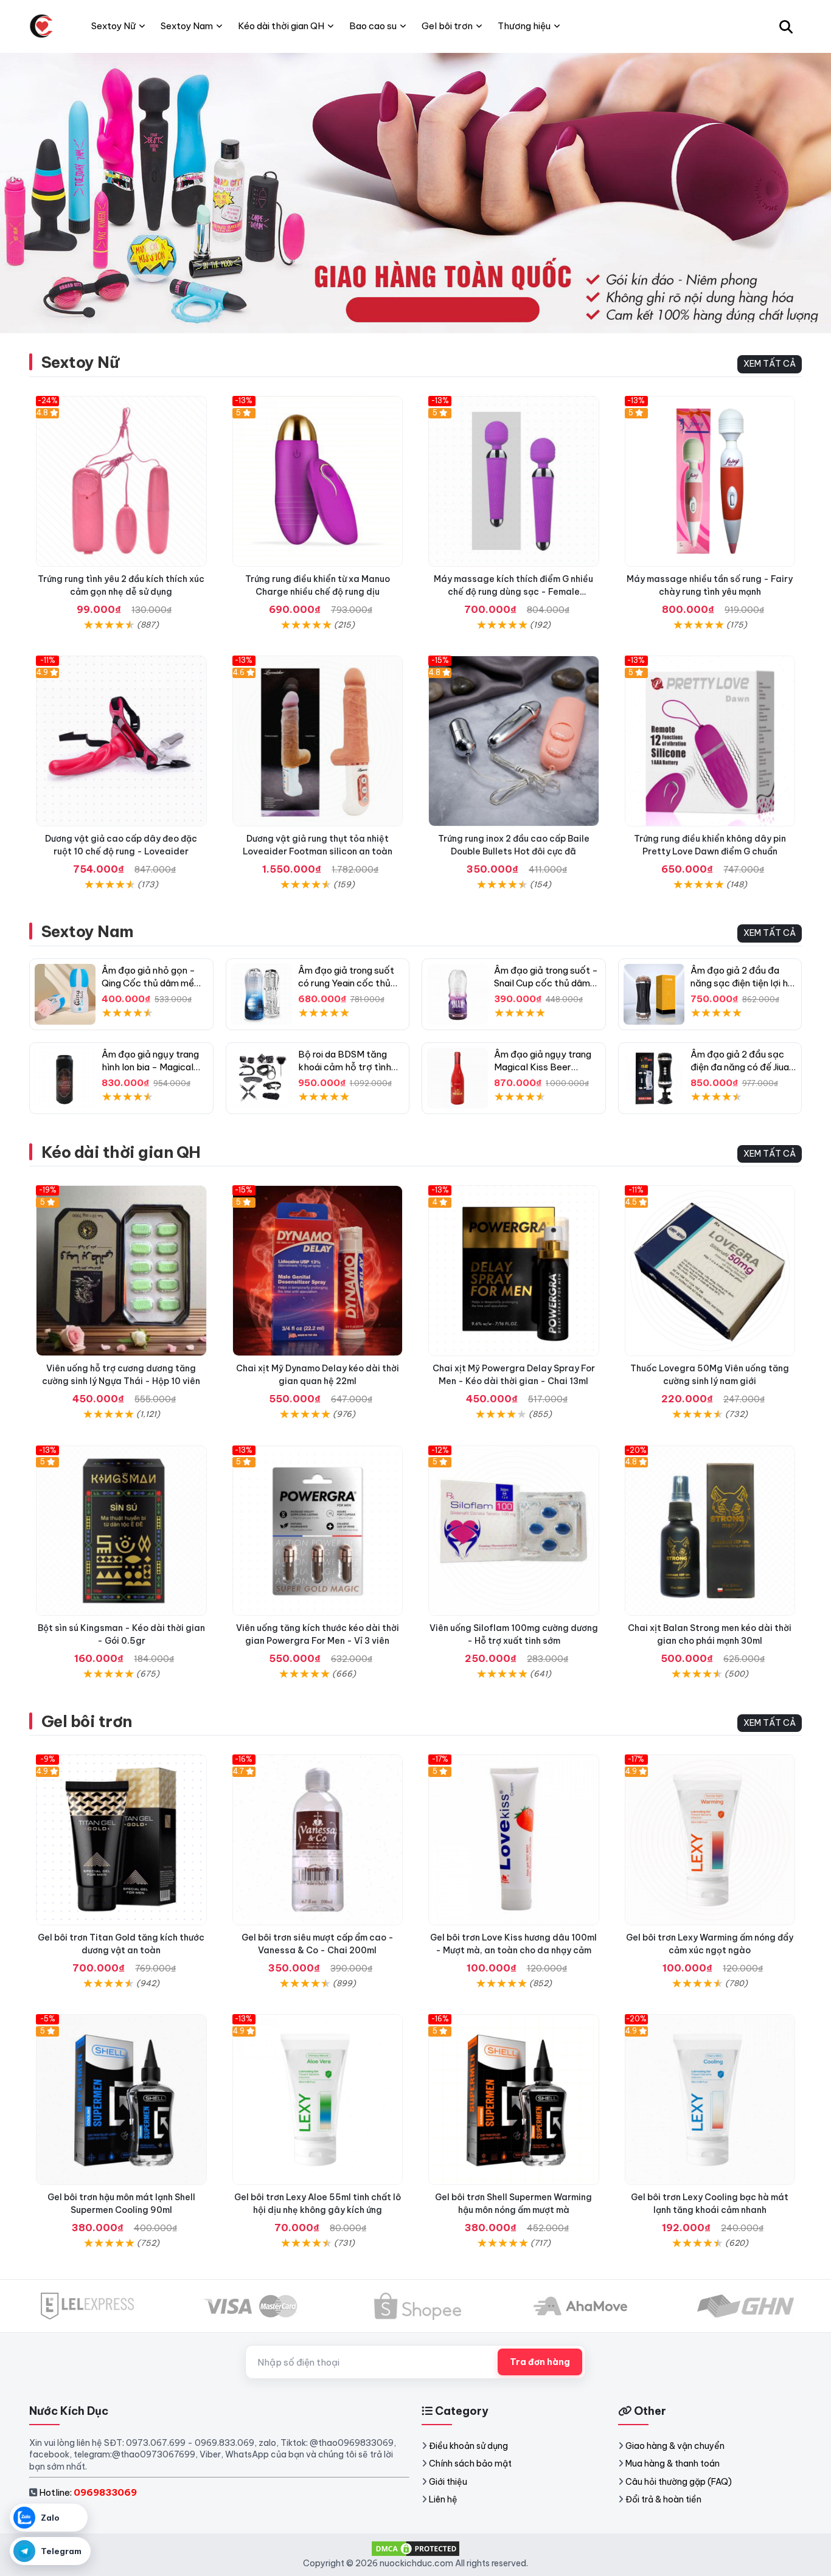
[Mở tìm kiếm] (786, 26)
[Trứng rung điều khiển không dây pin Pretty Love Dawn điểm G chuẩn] (710, 741)
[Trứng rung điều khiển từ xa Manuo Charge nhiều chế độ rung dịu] (318, 481)
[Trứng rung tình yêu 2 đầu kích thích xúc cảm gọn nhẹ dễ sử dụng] (121, 481)
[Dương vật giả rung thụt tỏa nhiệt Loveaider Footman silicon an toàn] (318, 741)
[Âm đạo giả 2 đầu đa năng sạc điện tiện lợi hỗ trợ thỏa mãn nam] (654, 994)
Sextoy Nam (88, 931)
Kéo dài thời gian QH (121, 1152)
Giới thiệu (448, 2482)
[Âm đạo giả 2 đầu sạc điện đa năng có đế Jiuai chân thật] (654, 1078)
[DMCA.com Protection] (415, 2548)
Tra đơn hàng (540, 2362)
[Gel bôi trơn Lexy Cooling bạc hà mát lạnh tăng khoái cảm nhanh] (710, 2100)
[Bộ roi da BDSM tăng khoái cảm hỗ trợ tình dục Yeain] (262, 1078)
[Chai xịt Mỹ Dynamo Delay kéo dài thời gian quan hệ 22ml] (318, 1271)
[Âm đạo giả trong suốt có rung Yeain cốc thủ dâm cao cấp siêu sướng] (262, 994)
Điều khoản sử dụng (468, 2446)
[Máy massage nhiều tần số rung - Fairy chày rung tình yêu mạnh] (710, 481)
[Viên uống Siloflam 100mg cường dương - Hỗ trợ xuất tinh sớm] (514, 1531)
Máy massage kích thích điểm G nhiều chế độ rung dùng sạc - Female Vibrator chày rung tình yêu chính (513, 592)
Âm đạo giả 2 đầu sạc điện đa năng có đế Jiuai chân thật (741, 1067)
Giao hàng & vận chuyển (675, 2446)
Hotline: (88, 2492)
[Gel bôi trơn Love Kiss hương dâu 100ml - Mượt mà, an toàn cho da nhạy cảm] (514, 1840)
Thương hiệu (524, 26)
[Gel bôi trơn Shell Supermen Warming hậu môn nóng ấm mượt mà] (514, 2100)
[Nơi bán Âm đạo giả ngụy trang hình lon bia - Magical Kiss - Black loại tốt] (65, 1078)
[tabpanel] (415, 193)
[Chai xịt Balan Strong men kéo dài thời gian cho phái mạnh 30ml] (710, 1531)
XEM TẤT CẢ (770, 364)
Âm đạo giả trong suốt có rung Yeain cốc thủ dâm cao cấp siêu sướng (350, 983)
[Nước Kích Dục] (41, 26)
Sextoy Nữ (80, 362)
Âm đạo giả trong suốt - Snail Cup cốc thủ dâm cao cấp (546, 983)
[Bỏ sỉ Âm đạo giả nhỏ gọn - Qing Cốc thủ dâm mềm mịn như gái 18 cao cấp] (65, 994)
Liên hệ (443, 2499)
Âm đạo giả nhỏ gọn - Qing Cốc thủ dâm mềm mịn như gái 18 (152, 983)
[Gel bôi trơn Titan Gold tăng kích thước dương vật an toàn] (121, 1840)
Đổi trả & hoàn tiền (663, 2499)
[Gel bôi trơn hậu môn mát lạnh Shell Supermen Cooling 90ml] (121, 2100)
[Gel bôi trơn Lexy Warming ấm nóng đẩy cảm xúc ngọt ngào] (710, 1840)
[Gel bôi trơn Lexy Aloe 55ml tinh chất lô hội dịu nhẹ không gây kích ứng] (318, 2100)
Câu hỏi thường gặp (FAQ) (679, 2482)
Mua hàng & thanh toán (673, 2463)
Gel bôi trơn (87, 1721)
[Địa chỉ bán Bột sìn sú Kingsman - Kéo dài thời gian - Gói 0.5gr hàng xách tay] (121, 1531)
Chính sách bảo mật (470, 2463)
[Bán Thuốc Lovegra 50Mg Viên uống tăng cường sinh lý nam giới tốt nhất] (710, 1271)
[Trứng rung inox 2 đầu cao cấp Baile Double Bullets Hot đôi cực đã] (514, 741)
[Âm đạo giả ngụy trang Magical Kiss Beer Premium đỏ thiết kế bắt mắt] (457, 1078)
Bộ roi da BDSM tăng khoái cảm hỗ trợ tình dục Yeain (345, 1067)
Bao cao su (373, 26)
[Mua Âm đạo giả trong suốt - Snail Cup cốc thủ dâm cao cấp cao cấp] (457, 994)
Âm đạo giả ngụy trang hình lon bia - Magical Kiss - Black (150, 1067)
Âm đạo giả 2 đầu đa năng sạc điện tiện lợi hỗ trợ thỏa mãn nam (742, 983)
